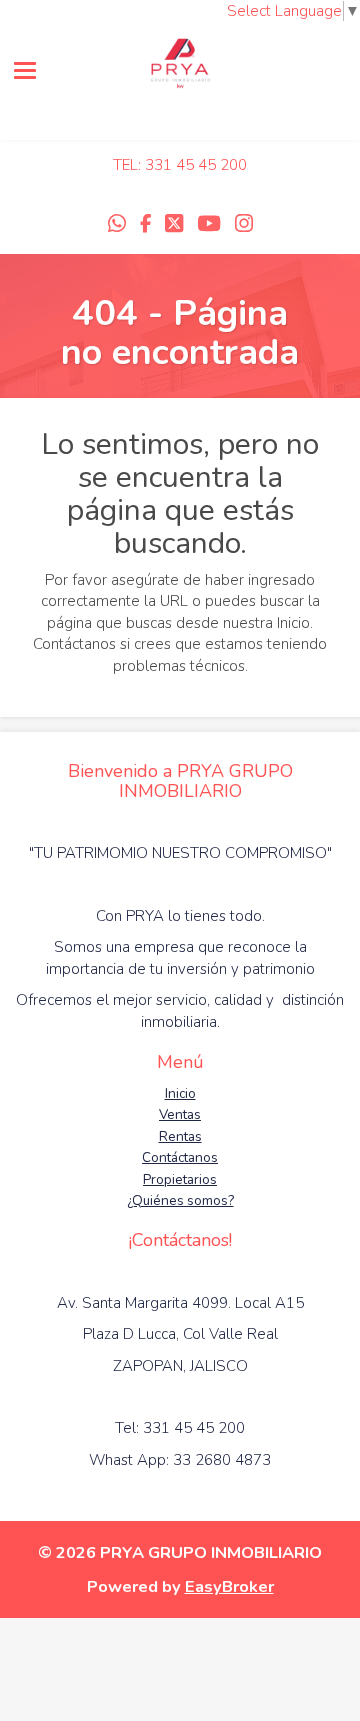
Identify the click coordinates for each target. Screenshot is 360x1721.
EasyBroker (229, 1586)
